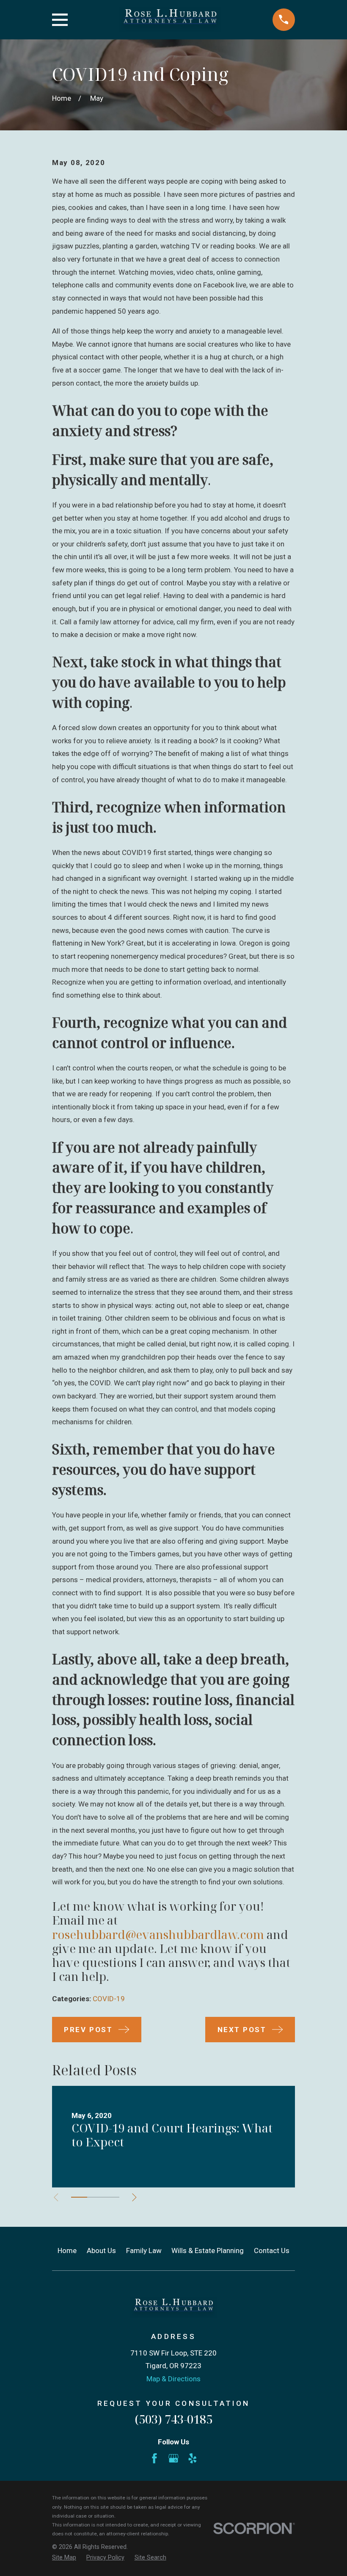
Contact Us (272, 2251)
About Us (101, 2251)
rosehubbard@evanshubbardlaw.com (158, 1934)
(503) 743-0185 (173, 2419)
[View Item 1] (79, 2197)
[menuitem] (64, 2558)
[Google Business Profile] (173, 2458)
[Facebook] (154, 2458)
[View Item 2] (95, 2197)
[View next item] (134, 2197)
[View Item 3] (111, 2197)
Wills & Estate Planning (208, 2251)
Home (67, 2251)
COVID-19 (109, 1999)
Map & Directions (173, 2379)
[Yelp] (193, 2458)
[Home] (170, 20)
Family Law (144, 2251)
